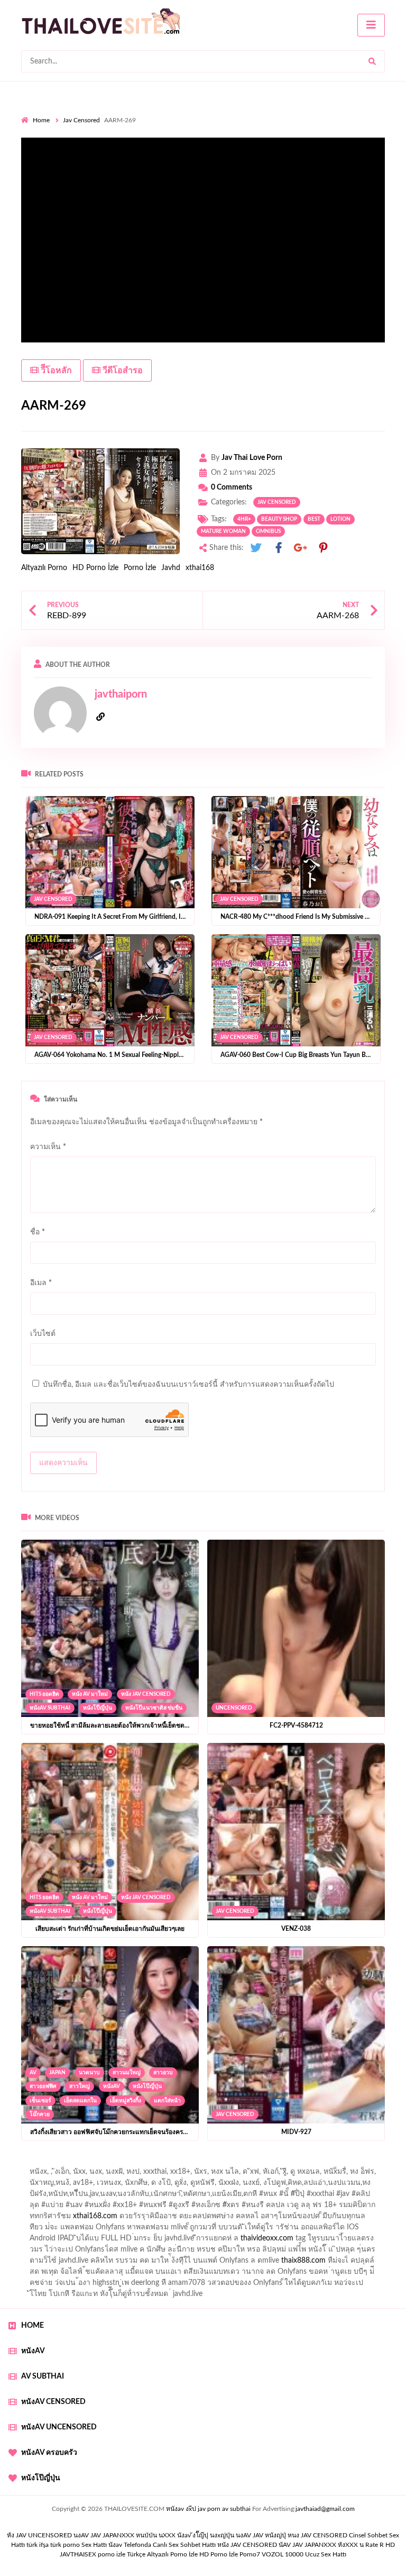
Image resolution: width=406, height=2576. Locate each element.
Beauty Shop (279, 519)
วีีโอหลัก (55, 370)
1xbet (165, 2263)
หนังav (112, 2086)
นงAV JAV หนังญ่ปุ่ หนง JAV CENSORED (292, 2535)
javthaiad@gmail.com (325, 2509)
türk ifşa (38, 2545)
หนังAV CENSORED (53, 2402)
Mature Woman (223, 531)
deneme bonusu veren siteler (111, 2230)
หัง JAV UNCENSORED (39, 2535)
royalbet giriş (63, 2208)
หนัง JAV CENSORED (146, 1694)
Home (41, 120)
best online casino (317, 2252)
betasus (243, 2263)
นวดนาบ (89, 2073)
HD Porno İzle (95, 568)
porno (31, 2163)
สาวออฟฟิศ (43, 2086)
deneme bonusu (262, 2241)
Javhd (171, 568)
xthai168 (200, 568)
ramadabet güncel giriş (160, 2174)
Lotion (340, 519)
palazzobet (140, 2208)
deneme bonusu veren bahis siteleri (139, 2252)
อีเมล (41, 1283)
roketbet (223, 2274)
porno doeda (98, 2163)
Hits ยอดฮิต (44, 1694)
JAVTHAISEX (78, 2554)
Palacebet (194, 2185)
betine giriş (314, 2185)
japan (57, 2073)
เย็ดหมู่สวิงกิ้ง (126, 2101)
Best (314, 519)
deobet (103, 2208)
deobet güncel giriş (258, 2197)
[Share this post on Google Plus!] (301, 548)
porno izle (59, 2163)
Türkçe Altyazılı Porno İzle (162, 2554)
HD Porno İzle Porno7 (230, 2554)
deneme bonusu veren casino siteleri (225, 2230)
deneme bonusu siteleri (88, 2241)
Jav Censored (81, 120)
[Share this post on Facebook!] (279, 548)
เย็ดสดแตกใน (80, 2101)
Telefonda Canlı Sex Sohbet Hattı (170, 2545)
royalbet (260, 2208)
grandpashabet (307, 2174)
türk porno (65, 2545)
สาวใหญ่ (80, 2086)
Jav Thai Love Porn (252, 458)
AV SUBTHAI (43, 2376)
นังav (115, 2545)
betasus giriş (203, 2263)
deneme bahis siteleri (327, 2230)
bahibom (274, 2185)
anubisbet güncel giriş (239, 2174)
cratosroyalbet (44, 2274)
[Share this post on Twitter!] (256, 548)
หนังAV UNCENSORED (59, 2427)
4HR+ (244, 519)
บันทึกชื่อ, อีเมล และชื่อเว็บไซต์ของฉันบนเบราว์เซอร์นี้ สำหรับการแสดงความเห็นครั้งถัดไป (188, 1385)
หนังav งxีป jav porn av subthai (208, 2509)
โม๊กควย (40, 2114)
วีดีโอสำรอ (122, 370)
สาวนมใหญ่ (127, 2073)
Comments (232, 487)
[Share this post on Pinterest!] (323, 548)
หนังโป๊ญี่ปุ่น (98, 1708)
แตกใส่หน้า (167, 2101)
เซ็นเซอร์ (40, 2101)
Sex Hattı (94, 2545)
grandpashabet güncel (338, 2274)
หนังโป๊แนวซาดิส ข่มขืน (154, 1708)
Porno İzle (140, 568)
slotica (63, 2219)
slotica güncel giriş (302, 2163)
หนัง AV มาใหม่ (90, 1694)
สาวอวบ (163, 2073)
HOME (33, 2326)
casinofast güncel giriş (229, 2163)
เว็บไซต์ (43, 1334)
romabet (187, 2274)
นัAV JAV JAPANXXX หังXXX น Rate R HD (337, 2545)
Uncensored (234, 1708)
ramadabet (39, 2230)
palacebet (124, 2197)
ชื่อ (38, 1232)
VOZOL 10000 (283, 2554)
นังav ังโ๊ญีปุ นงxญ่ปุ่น (206, 2535)
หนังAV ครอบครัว (49, 2453)
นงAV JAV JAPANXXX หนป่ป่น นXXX (124, 2535)
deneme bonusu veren (202, 2208)
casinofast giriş (141, 2274)
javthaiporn (121, 694)
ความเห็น (48, 1147)
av (33, 2073)
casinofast (235, 2185)
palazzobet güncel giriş (79, 2174)
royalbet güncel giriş (153, 2163)
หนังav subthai (50, 1708)
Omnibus (268, 531)
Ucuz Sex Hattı (326, 2554)
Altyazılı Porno (44, 568)
